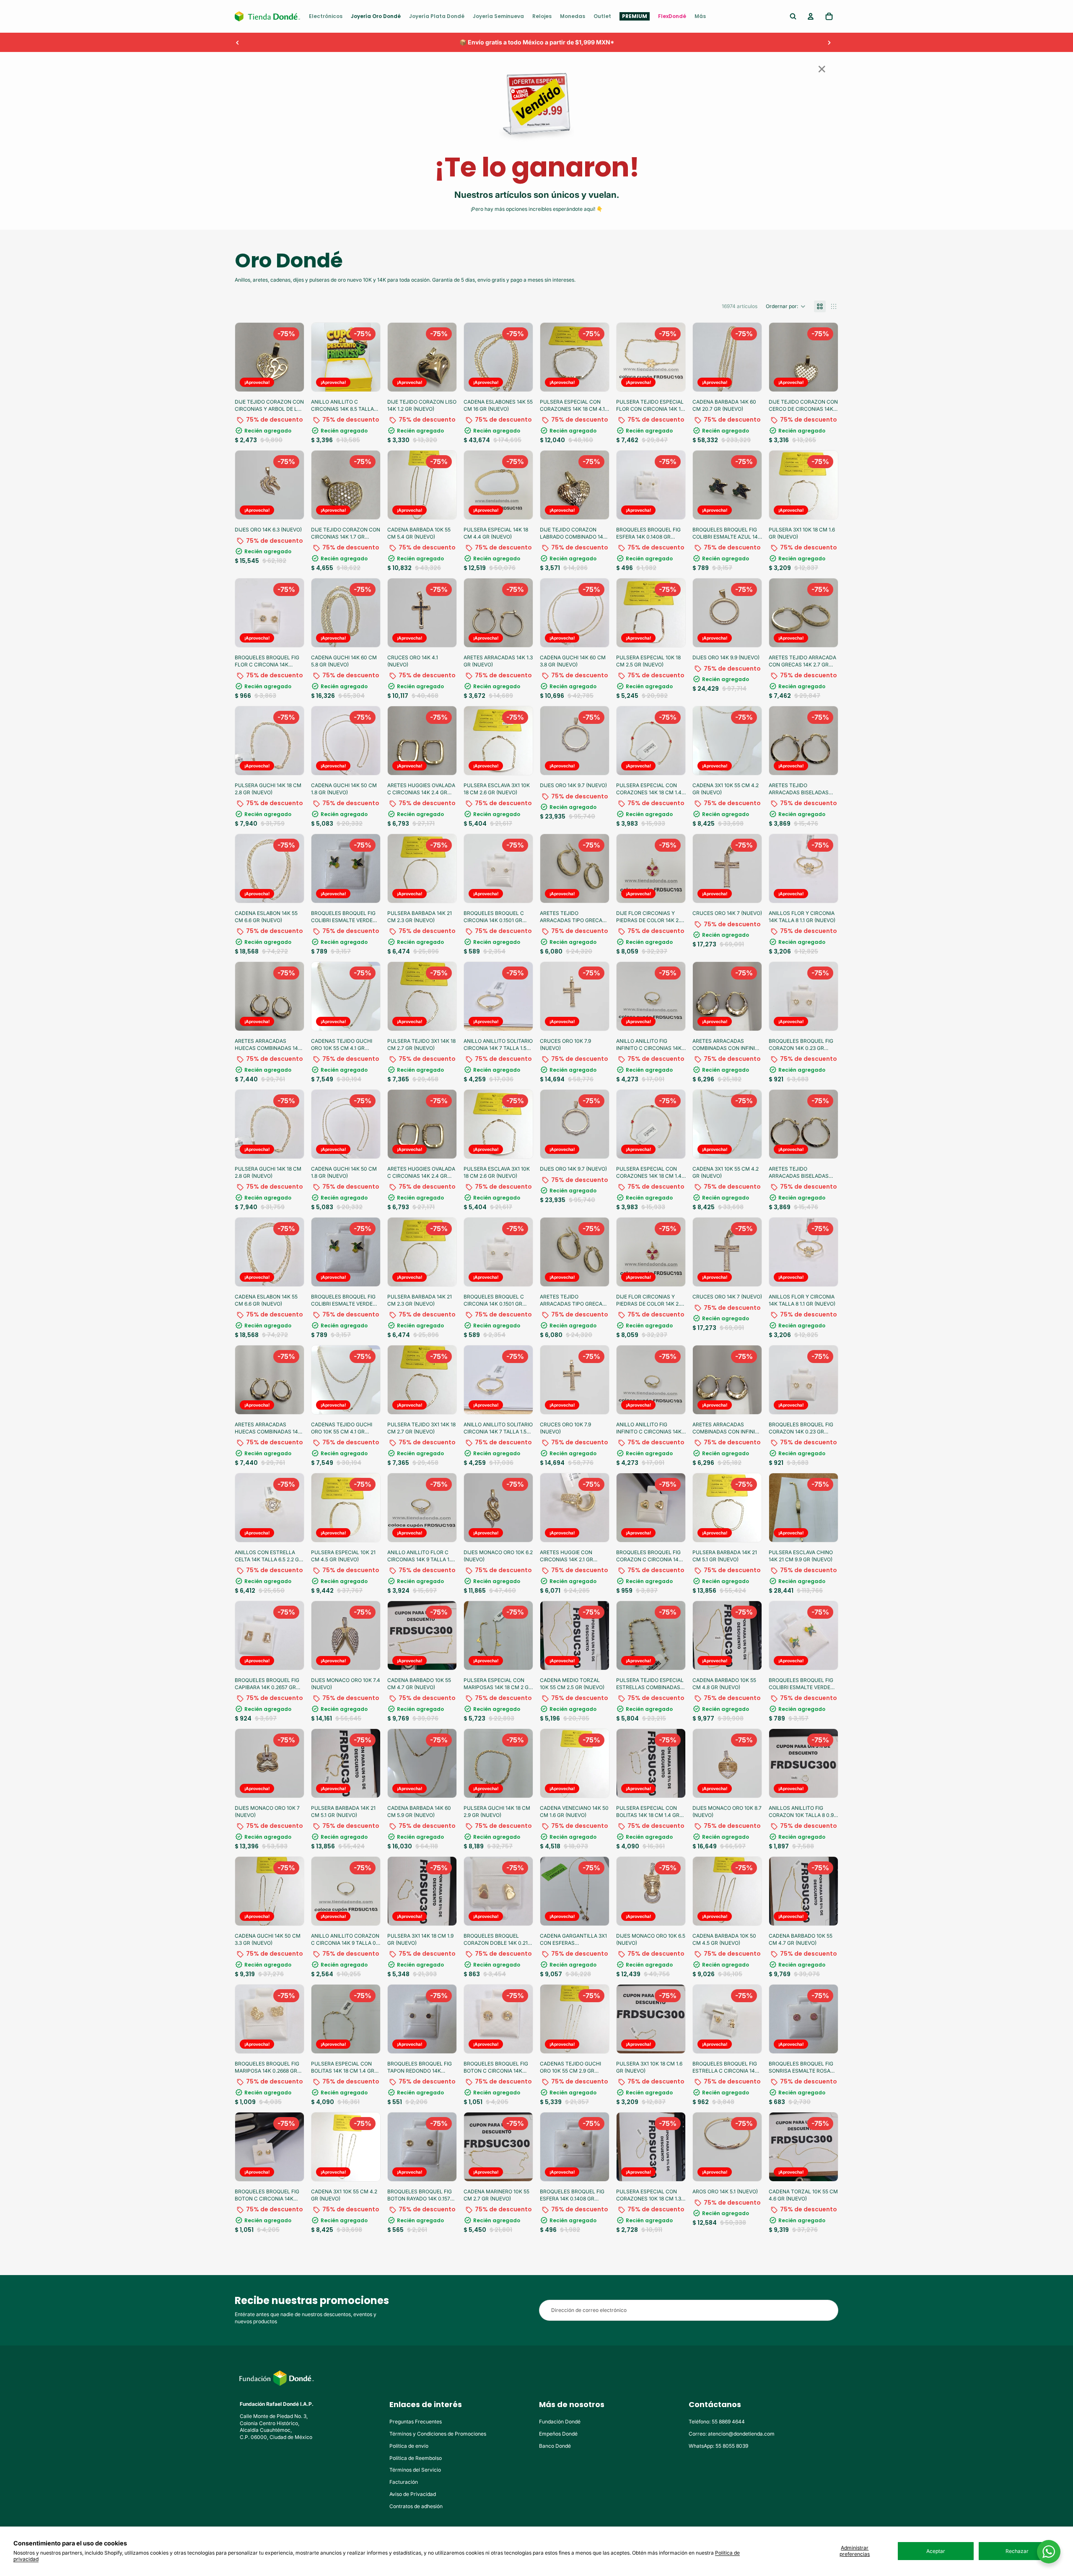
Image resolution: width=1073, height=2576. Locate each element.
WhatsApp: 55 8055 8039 (718, 2446)
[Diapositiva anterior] (238, 42)
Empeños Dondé (558, 2434)
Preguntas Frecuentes (416, 2422)
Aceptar (936, 2551)
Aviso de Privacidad (413, 2494)
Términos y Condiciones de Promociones (438, 2434)
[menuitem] (326, 16)
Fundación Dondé (560, 2422)
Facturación (404, 2482)
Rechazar (1017, 2551)
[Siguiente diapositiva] (829, 42)
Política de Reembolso (416, 2458)
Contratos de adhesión (416, 2506)
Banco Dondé (555, 2446)
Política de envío (409, 2446)
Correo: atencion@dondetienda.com (732, 2434)
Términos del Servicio (415, 2470)
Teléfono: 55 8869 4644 (717, 2422)
